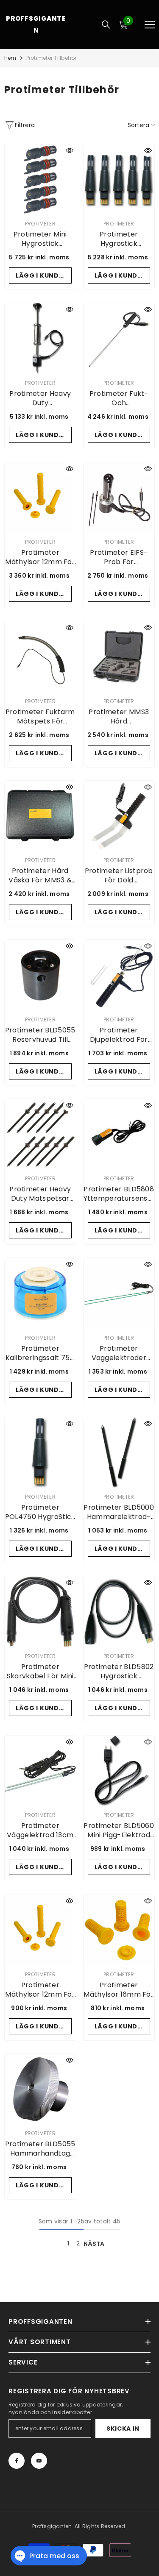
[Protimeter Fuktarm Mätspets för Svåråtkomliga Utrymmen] (40, 657)
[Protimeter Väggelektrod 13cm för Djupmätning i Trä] (40, 1771)
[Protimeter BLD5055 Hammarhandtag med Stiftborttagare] (40, 2089)
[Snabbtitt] (70, 150)
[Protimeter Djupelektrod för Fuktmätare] (119, 975)
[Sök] (106, 25)
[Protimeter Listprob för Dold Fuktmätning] (119, 816)
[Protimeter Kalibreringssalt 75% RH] (40, 1294)
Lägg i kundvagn (44, 275)
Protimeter (40, 224)
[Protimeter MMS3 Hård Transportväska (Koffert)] (119, 657)
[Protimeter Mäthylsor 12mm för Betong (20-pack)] (40, 1930)
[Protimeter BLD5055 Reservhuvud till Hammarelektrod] (40, 975)
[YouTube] (39, 2461)
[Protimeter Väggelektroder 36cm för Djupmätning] (119, 1294)
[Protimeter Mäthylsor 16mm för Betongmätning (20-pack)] (119, 1930)
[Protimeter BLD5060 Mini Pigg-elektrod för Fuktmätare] (119, 1771)
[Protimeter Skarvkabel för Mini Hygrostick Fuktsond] (40, 1612)
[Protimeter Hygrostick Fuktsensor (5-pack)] (119, 180)
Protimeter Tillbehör (52, 58)
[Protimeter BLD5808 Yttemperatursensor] (119, 1135)
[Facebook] (17, 2461)
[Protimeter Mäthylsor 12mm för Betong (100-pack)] (40, 498)
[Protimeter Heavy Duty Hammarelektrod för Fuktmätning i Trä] (40, 339)
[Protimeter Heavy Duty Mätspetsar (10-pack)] (40, 1135)
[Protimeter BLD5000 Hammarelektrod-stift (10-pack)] (119, 1453)
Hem (10, 58)
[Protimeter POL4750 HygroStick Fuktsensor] (40, 1453)
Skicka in (123, 2429)
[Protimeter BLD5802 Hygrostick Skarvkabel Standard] (119, 1612)
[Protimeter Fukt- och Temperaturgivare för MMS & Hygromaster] (119, 339)
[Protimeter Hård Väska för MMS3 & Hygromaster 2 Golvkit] (40, 816)
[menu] (150, 25)
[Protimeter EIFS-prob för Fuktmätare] (119, 498)
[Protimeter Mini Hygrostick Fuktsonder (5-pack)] (40, 180)
